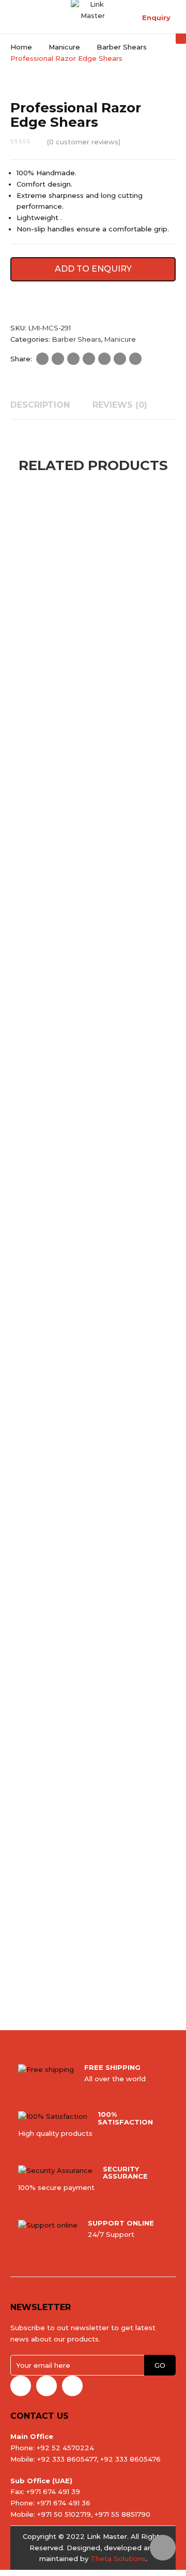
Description (40, 405)
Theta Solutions (118, 2558)
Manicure (64, 47)
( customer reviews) (84, 142)
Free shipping (112, 2067)
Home (21, 47)
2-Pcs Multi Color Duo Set (64, 929)
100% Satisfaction (125, 2118)
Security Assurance (125, 2172)
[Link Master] (93, 9)
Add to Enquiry (93, 269)
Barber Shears (122, 47)
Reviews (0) (120, 405)
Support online (121, 2223)
